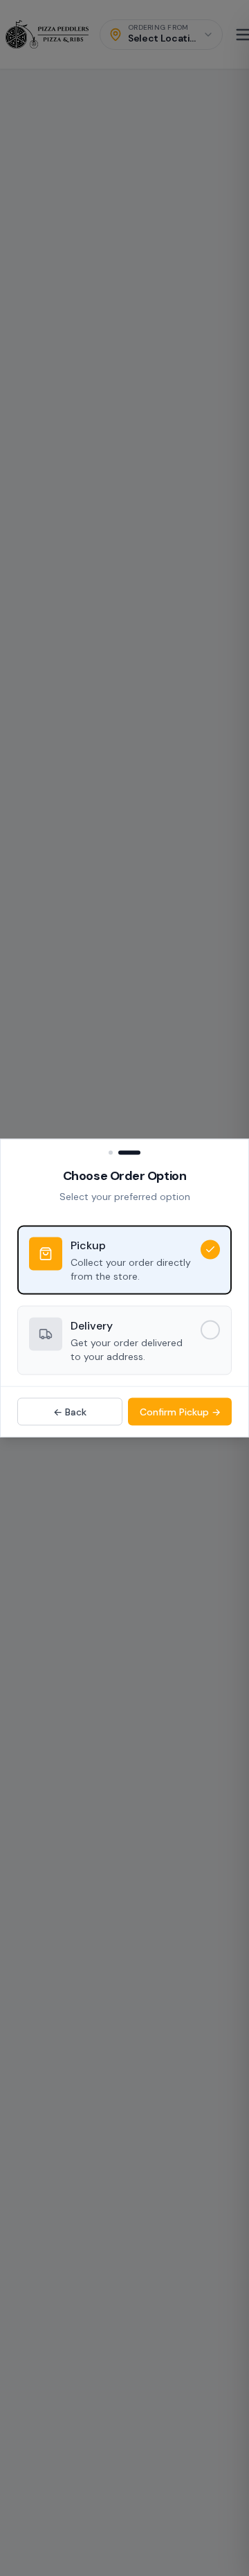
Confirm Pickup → (180, 1412)
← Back (70, 1412)
